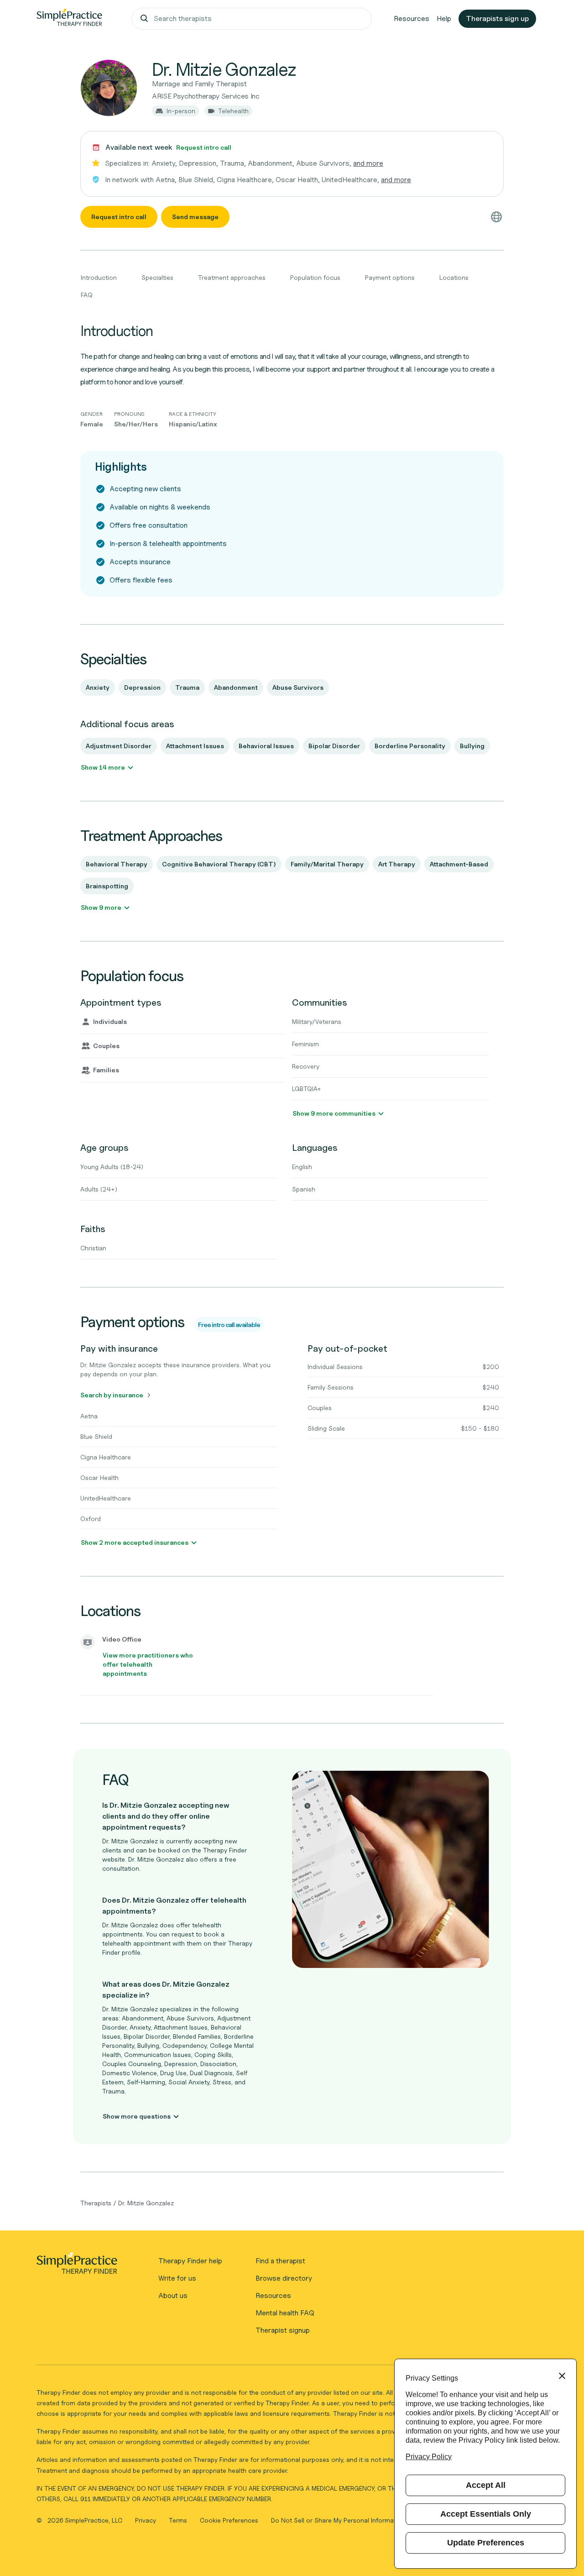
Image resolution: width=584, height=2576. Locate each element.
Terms (179, 2520)
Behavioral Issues (266, 746)
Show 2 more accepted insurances (135, 1542)
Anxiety (98, 687)
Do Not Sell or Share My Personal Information (338, 2520)
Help (444, 18)
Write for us (177, 2278)
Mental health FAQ (285, 2313)
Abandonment (236, 687)
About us (173, 2295)
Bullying (472, 746)
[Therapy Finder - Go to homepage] (77, 2266)
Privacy (146, 2520)
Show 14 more (103, 767)
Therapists (96, 2203)
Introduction (99, 277)
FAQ (87, 295)
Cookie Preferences (229, 2520)
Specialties (157, 277)
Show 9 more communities (334, 1113)
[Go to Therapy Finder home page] (69, 19)
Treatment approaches (232, 277)
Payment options (390, 277)
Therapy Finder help (190, 2261)
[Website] (496, 217)
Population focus (315, 277)
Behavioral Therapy (117, 864)
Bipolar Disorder (334, 746)
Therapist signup (283, 2330)
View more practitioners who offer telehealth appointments (148, 1664)
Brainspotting (107, 886)
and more (368, 163)
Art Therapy (397, 864)
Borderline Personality (410, 746)
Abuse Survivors (298, 687)
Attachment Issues (195, 746)
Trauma (187, 687)
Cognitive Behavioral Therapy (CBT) (219, 864)
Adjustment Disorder (119, 746)
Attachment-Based (459, 864)
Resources (412, 18)
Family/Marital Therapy (327, 864)
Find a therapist (280, 2261)
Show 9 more (101, 907)
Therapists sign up (497, 18)
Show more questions (137, 2116)
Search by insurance (112, 1395)
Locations (454, 277)
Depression (142, 687)
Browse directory (284, 2278)
